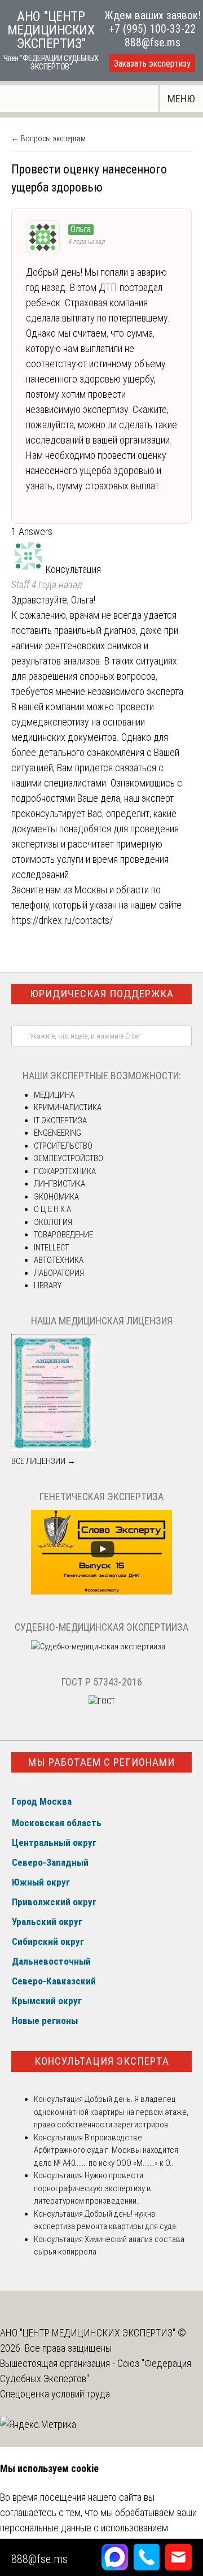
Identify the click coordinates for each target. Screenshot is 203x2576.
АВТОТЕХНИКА (59, 1260)
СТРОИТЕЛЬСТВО (63, 1146)
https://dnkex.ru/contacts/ (62, 920)
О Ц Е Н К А (52, 1209)
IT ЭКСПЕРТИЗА (60, 1120)
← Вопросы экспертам (48, 138)
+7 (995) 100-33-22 (152, 29)
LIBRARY (48, 1285)
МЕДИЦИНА (54, 1095)
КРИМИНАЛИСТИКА (68, 1107)
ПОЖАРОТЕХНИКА (65, 1171)
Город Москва (42, 1801)
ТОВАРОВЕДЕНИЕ (63, 1235)
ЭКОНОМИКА (56, 1197)
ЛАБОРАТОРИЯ (59, 1273)
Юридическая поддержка (102, 994)
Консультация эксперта (102, 2061)
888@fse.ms (153, 42)
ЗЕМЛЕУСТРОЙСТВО (69, 1158)
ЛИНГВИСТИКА (59, 1184)
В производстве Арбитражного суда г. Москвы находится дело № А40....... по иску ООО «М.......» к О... (106, 2150)
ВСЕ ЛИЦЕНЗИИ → (43, 1461)
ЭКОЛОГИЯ (53, 1222)
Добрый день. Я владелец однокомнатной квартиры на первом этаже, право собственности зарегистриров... (111, 2112)
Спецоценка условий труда (55, 2394)
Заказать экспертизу (152, 64)
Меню (181, 99)
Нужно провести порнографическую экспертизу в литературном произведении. (92, 2188)
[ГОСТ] (102, 1701)
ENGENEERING (58, 1133)
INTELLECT (51, 1248)
